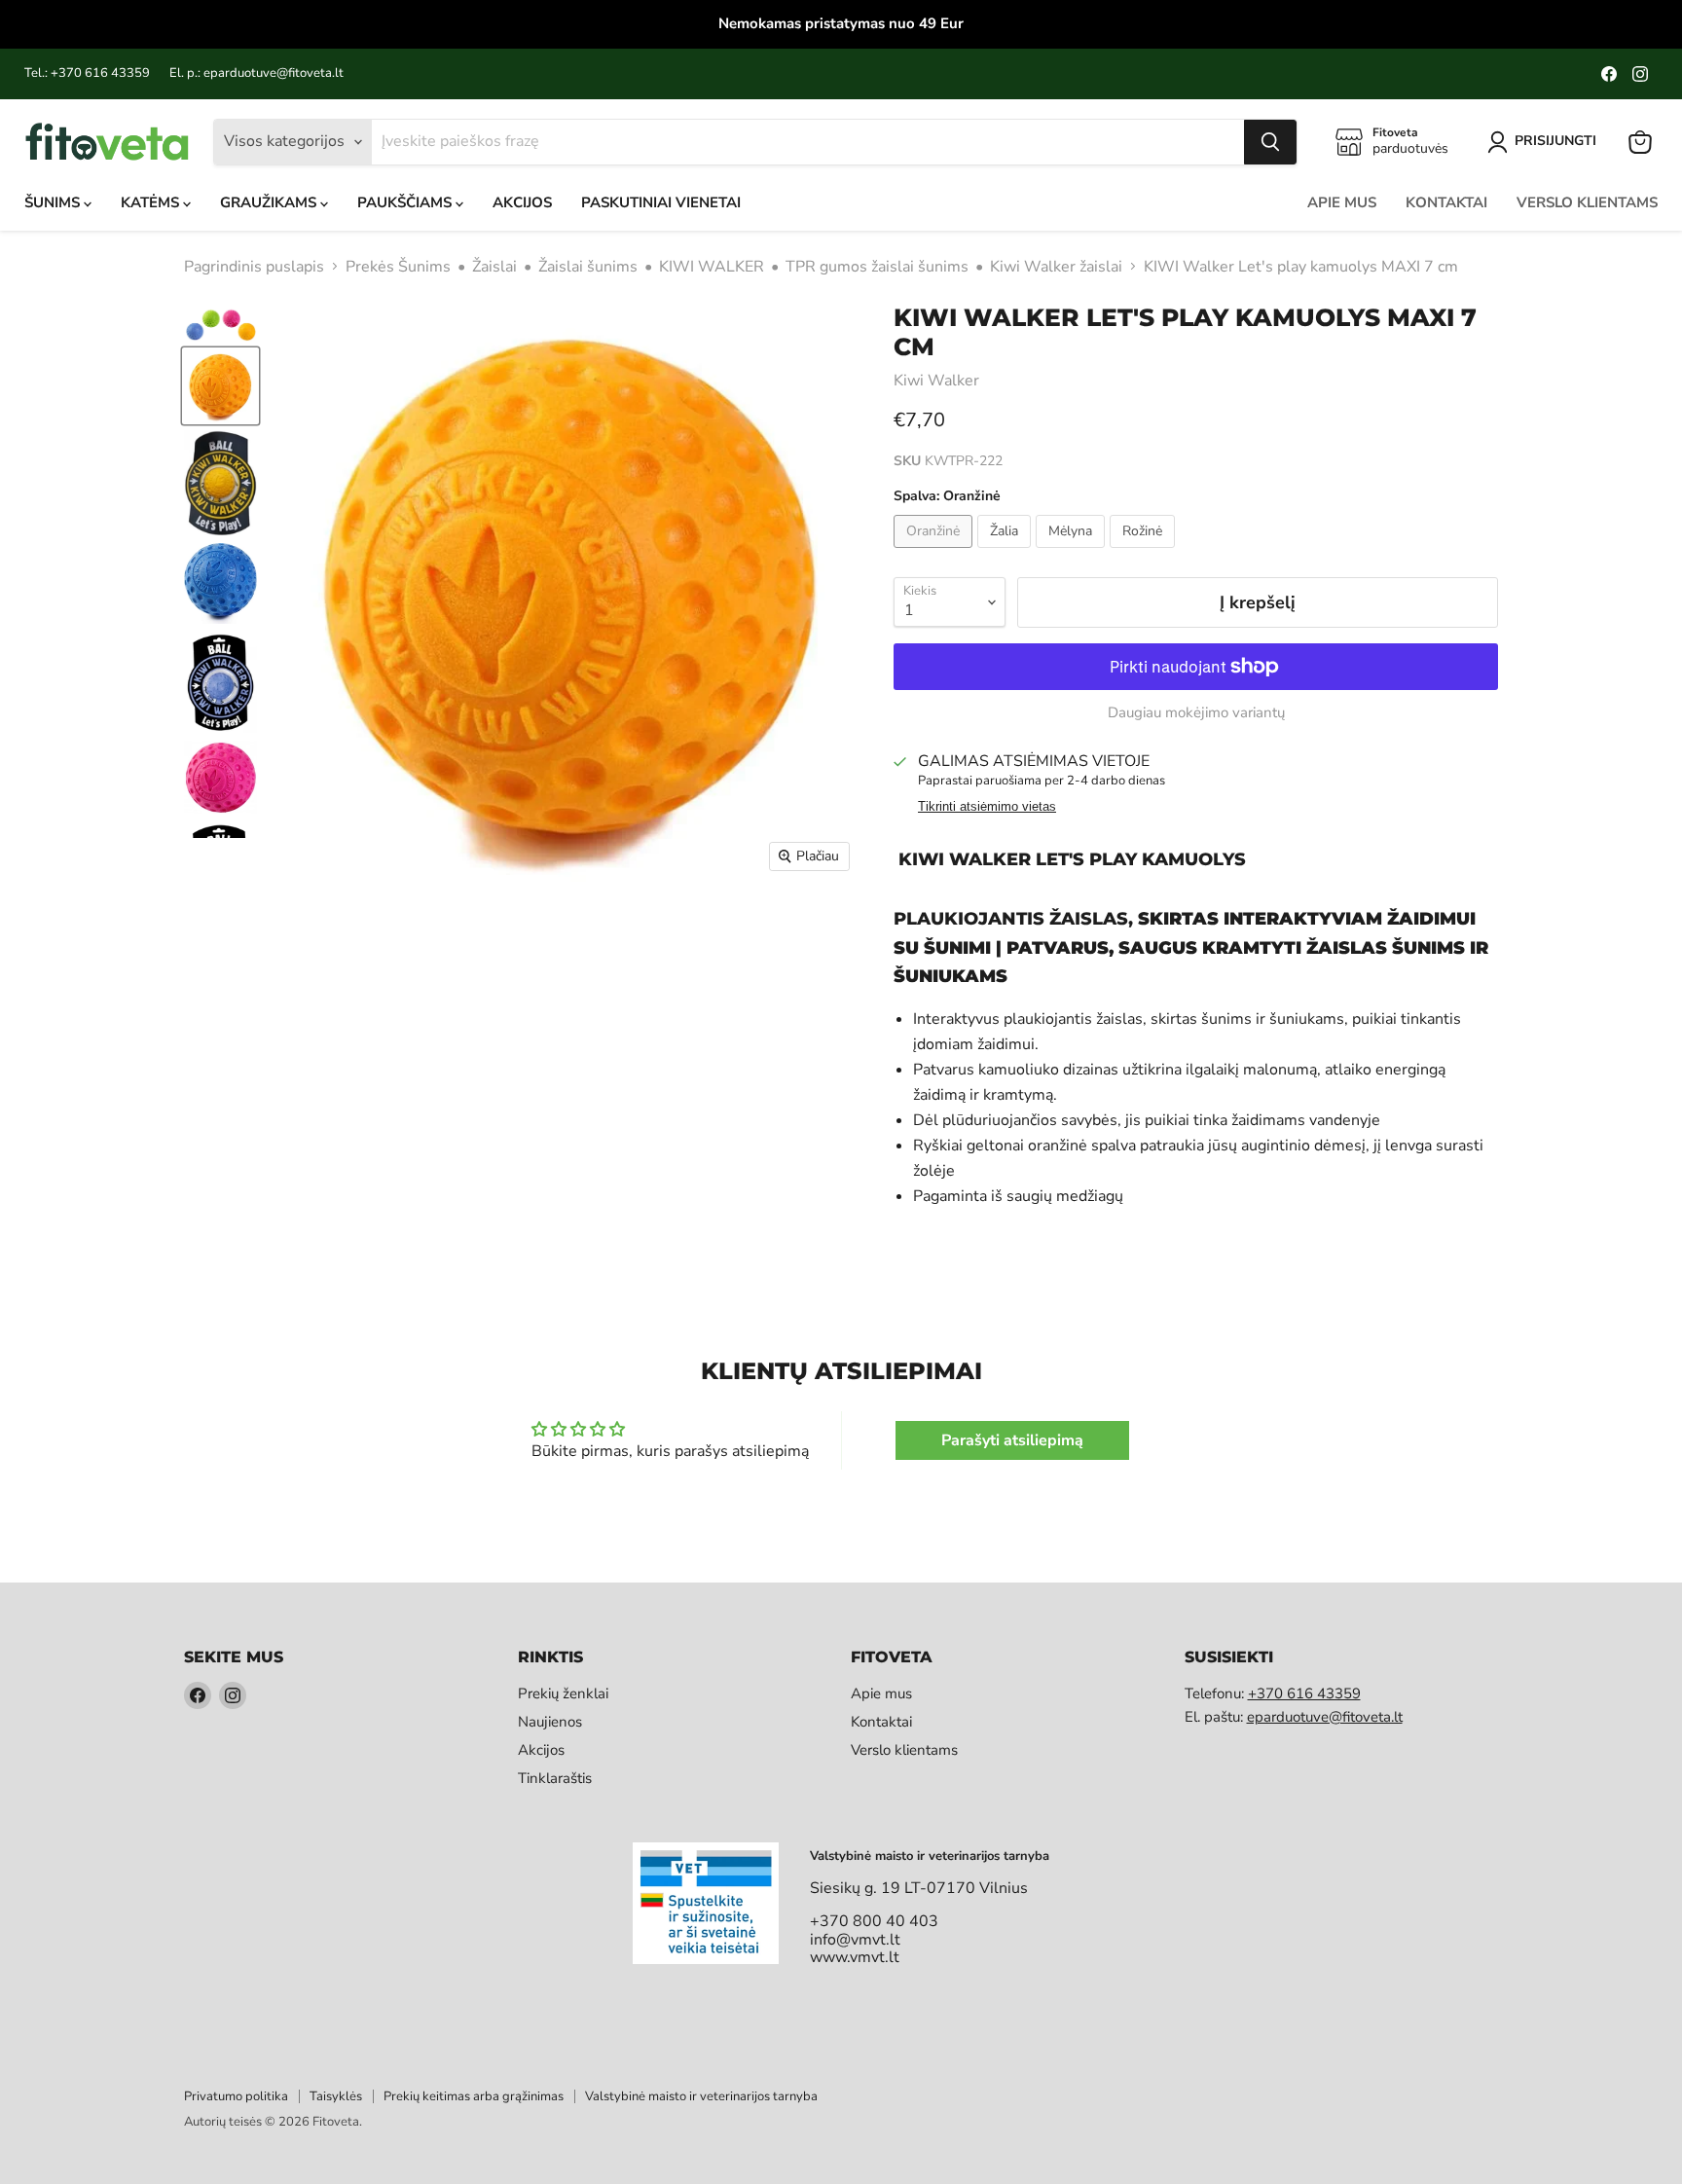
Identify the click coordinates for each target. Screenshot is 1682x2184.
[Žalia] (1006, 553)
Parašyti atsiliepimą (1012, 1440)
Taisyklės (336, 2096)
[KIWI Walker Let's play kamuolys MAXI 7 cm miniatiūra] (220, 324)
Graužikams (270, 202)
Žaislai (494, 267)
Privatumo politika (236, 2096)
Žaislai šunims (588, 267)
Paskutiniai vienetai (661, 202)
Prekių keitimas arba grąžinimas (474, 2096)
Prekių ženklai (563, 1693)
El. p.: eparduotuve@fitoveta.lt (256, 73)
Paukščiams (406, 202)
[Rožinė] (1145, 553)
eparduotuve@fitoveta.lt (1325, 1717)
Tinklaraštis (555, 1778)
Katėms (152, 202)
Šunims (54, 202)
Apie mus (1342, 202)
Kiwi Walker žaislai (1056, 267)
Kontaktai (1446, 202)
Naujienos (550, 1722)
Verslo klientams (1587, 202)
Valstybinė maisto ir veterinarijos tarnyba (701, 2096)
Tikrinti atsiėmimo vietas (987, 807)
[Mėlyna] (1073, 553)
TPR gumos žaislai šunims (877, 267)
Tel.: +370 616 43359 (87, 73)
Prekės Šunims (398, 267)
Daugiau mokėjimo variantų (1196, 713)
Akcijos (522, 202)
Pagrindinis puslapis (254, 267)
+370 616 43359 (1304, 1693)
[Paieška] (1270, 142)
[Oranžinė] (935, 553)
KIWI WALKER (712, 267)
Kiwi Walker (936, 381)
